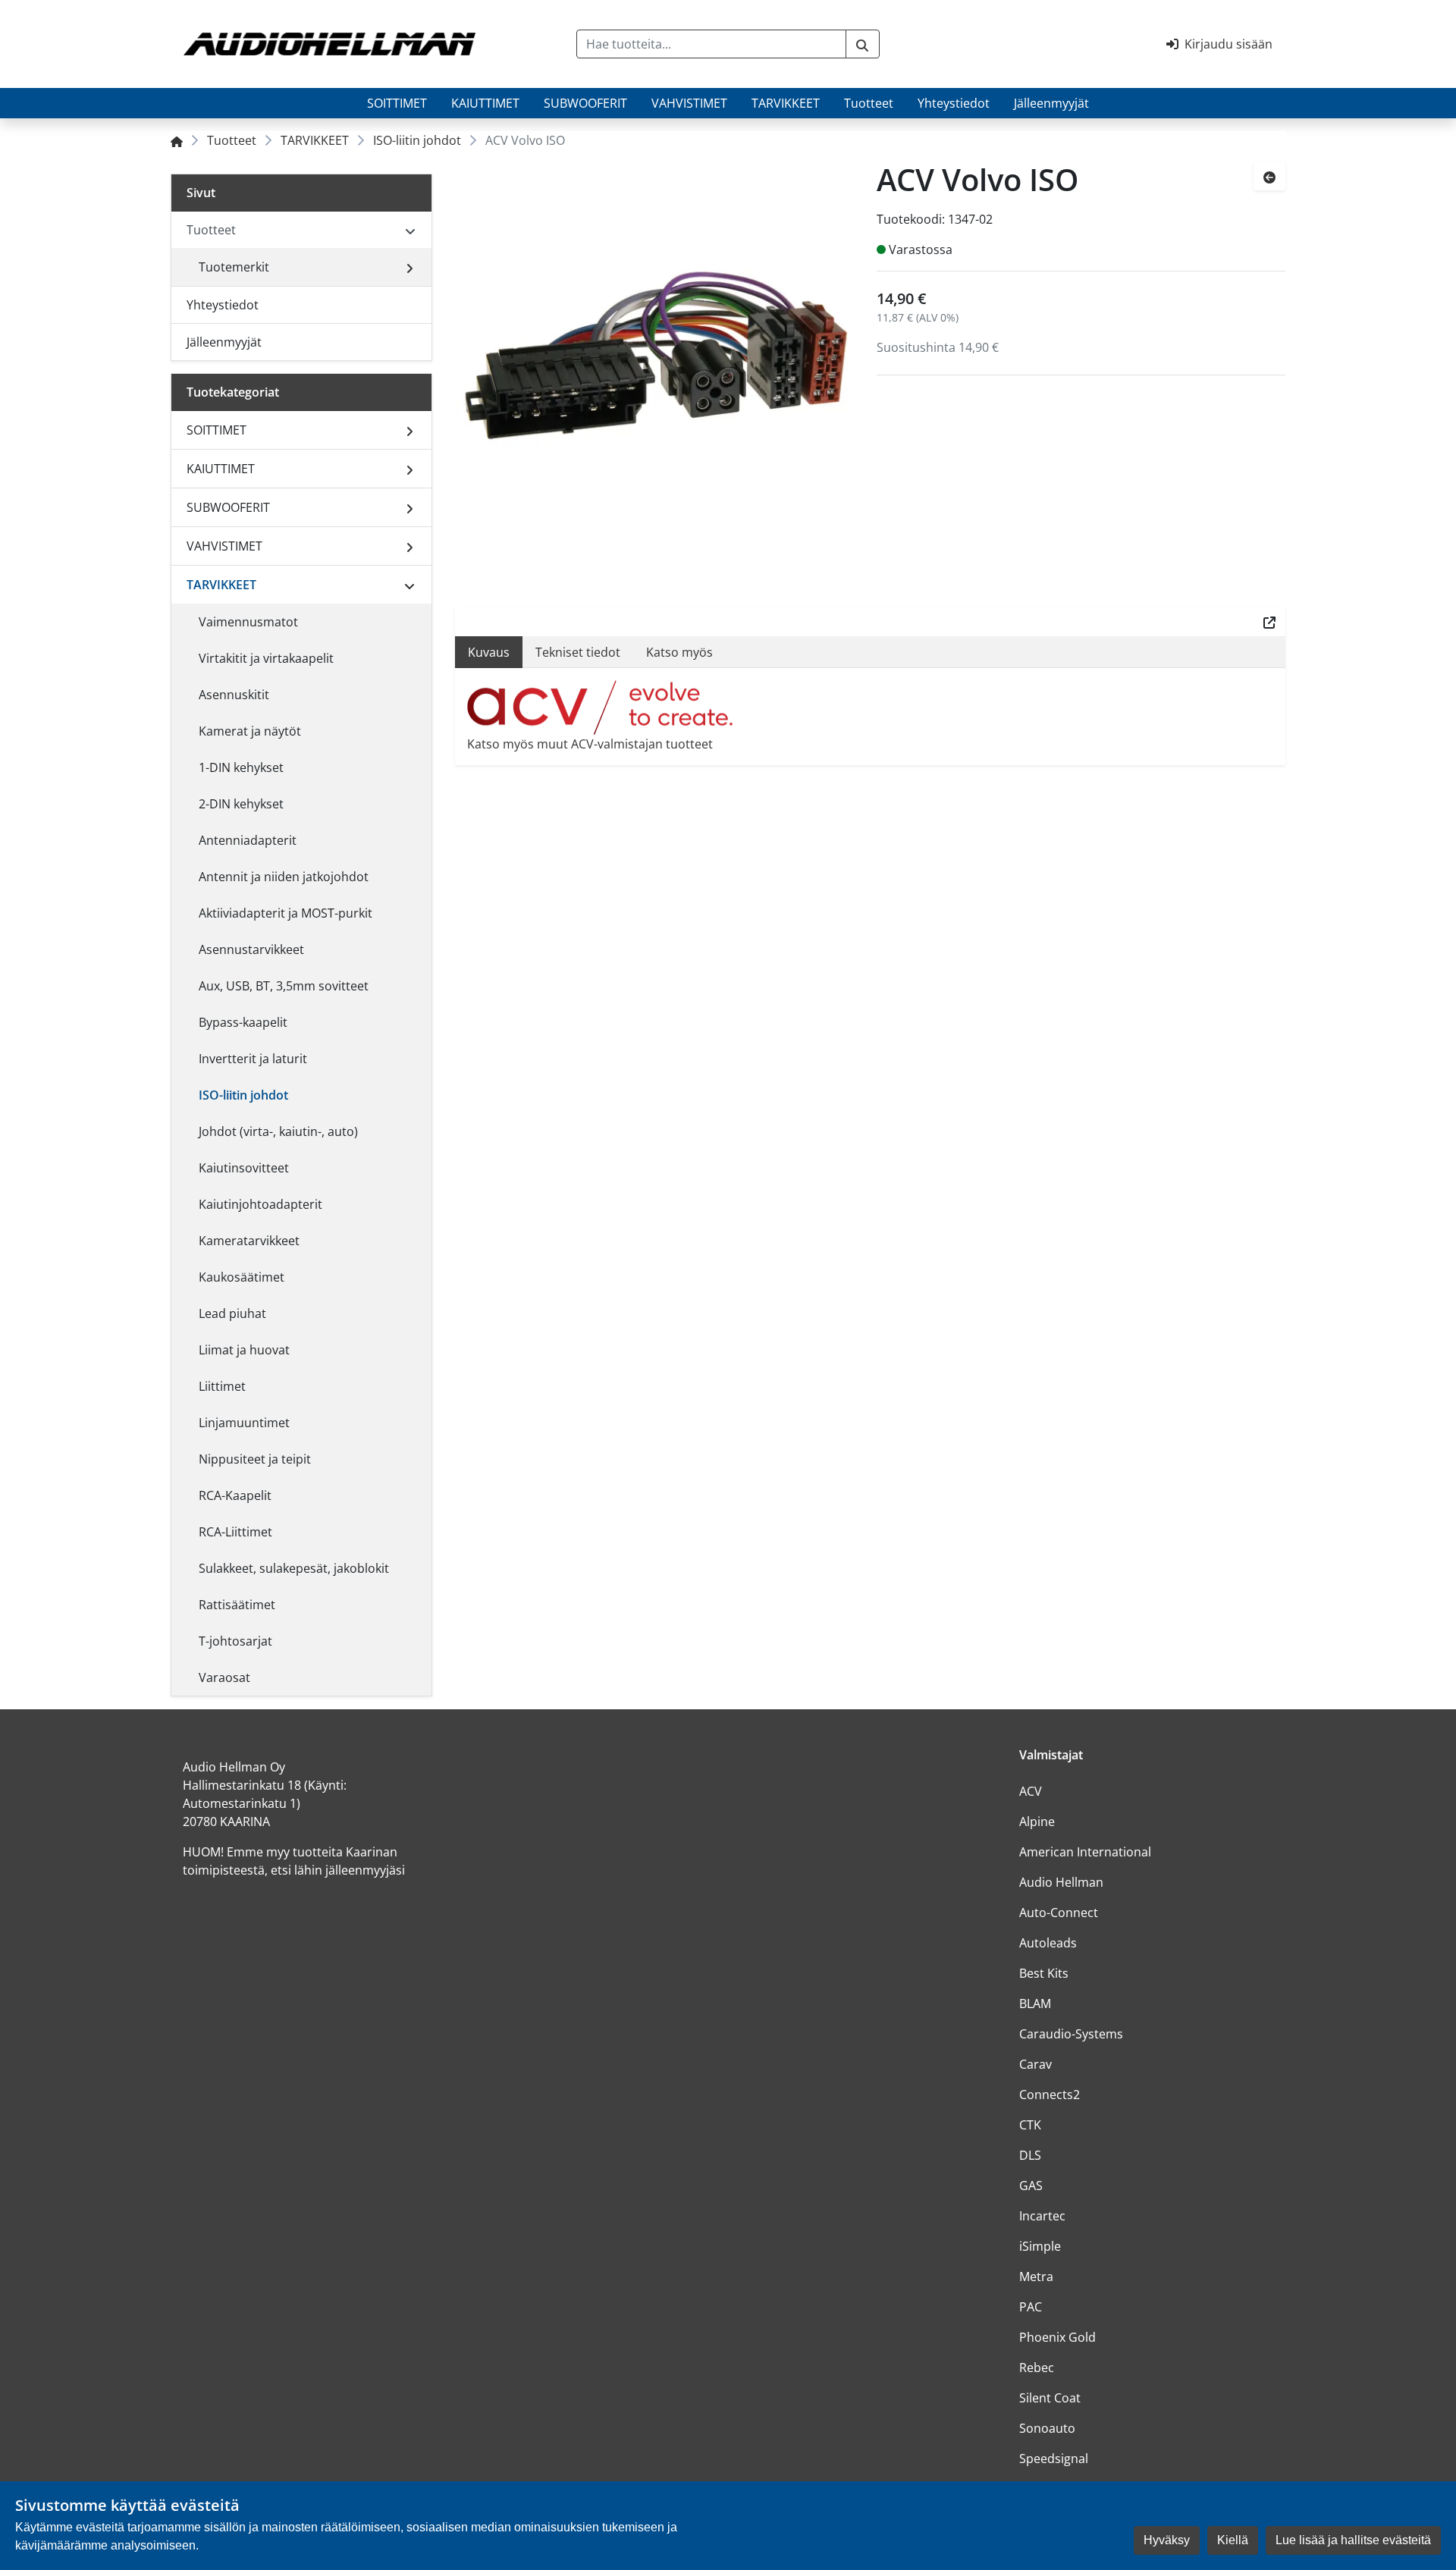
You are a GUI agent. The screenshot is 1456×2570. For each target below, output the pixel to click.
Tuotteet (869, 103)
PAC (1031, 2307)
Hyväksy (1167, 2540)
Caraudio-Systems (1071, 2034)
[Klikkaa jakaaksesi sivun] (1269, 622)
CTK (1030, 2125)
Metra (1036, 2277)
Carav (1036, 2064)
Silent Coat (1050, 2398)
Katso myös (679, 652)
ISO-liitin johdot (417, 140)
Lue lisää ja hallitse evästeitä (1353, 2540)
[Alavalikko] (409, 267)
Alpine (1037, 1822)
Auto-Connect (1059, 1913)
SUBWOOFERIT (585, 103)
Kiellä (1233, 2540)
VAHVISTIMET (689, 103)
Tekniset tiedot (578, 652)
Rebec (1037, 2368)
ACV (1031, 1791)
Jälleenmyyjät (1051, 103)
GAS (1031, 2186)
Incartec (1042, 2216)
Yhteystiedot (954, 103)
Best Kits (1044, 1973)
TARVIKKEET (786, 103)
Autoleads (1048, 1943)
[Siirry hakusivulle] (863, 44)
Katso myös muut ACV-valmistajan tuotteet (590, 744)
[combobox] (711, 44)
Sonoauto (1047, 2428)
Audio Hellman (1061, 1882)
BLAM (1035, 2004)
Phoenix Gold (1057, 2337)
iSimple (1040, 2246)
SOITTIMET (397, 103)
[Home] (177, 140)
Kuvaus (489, 652)
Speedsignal (1054, 2459)
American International (1085, 1852)
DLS (1030, 2155)
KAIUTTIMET (485, 103)
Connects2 (1050, 2095)
